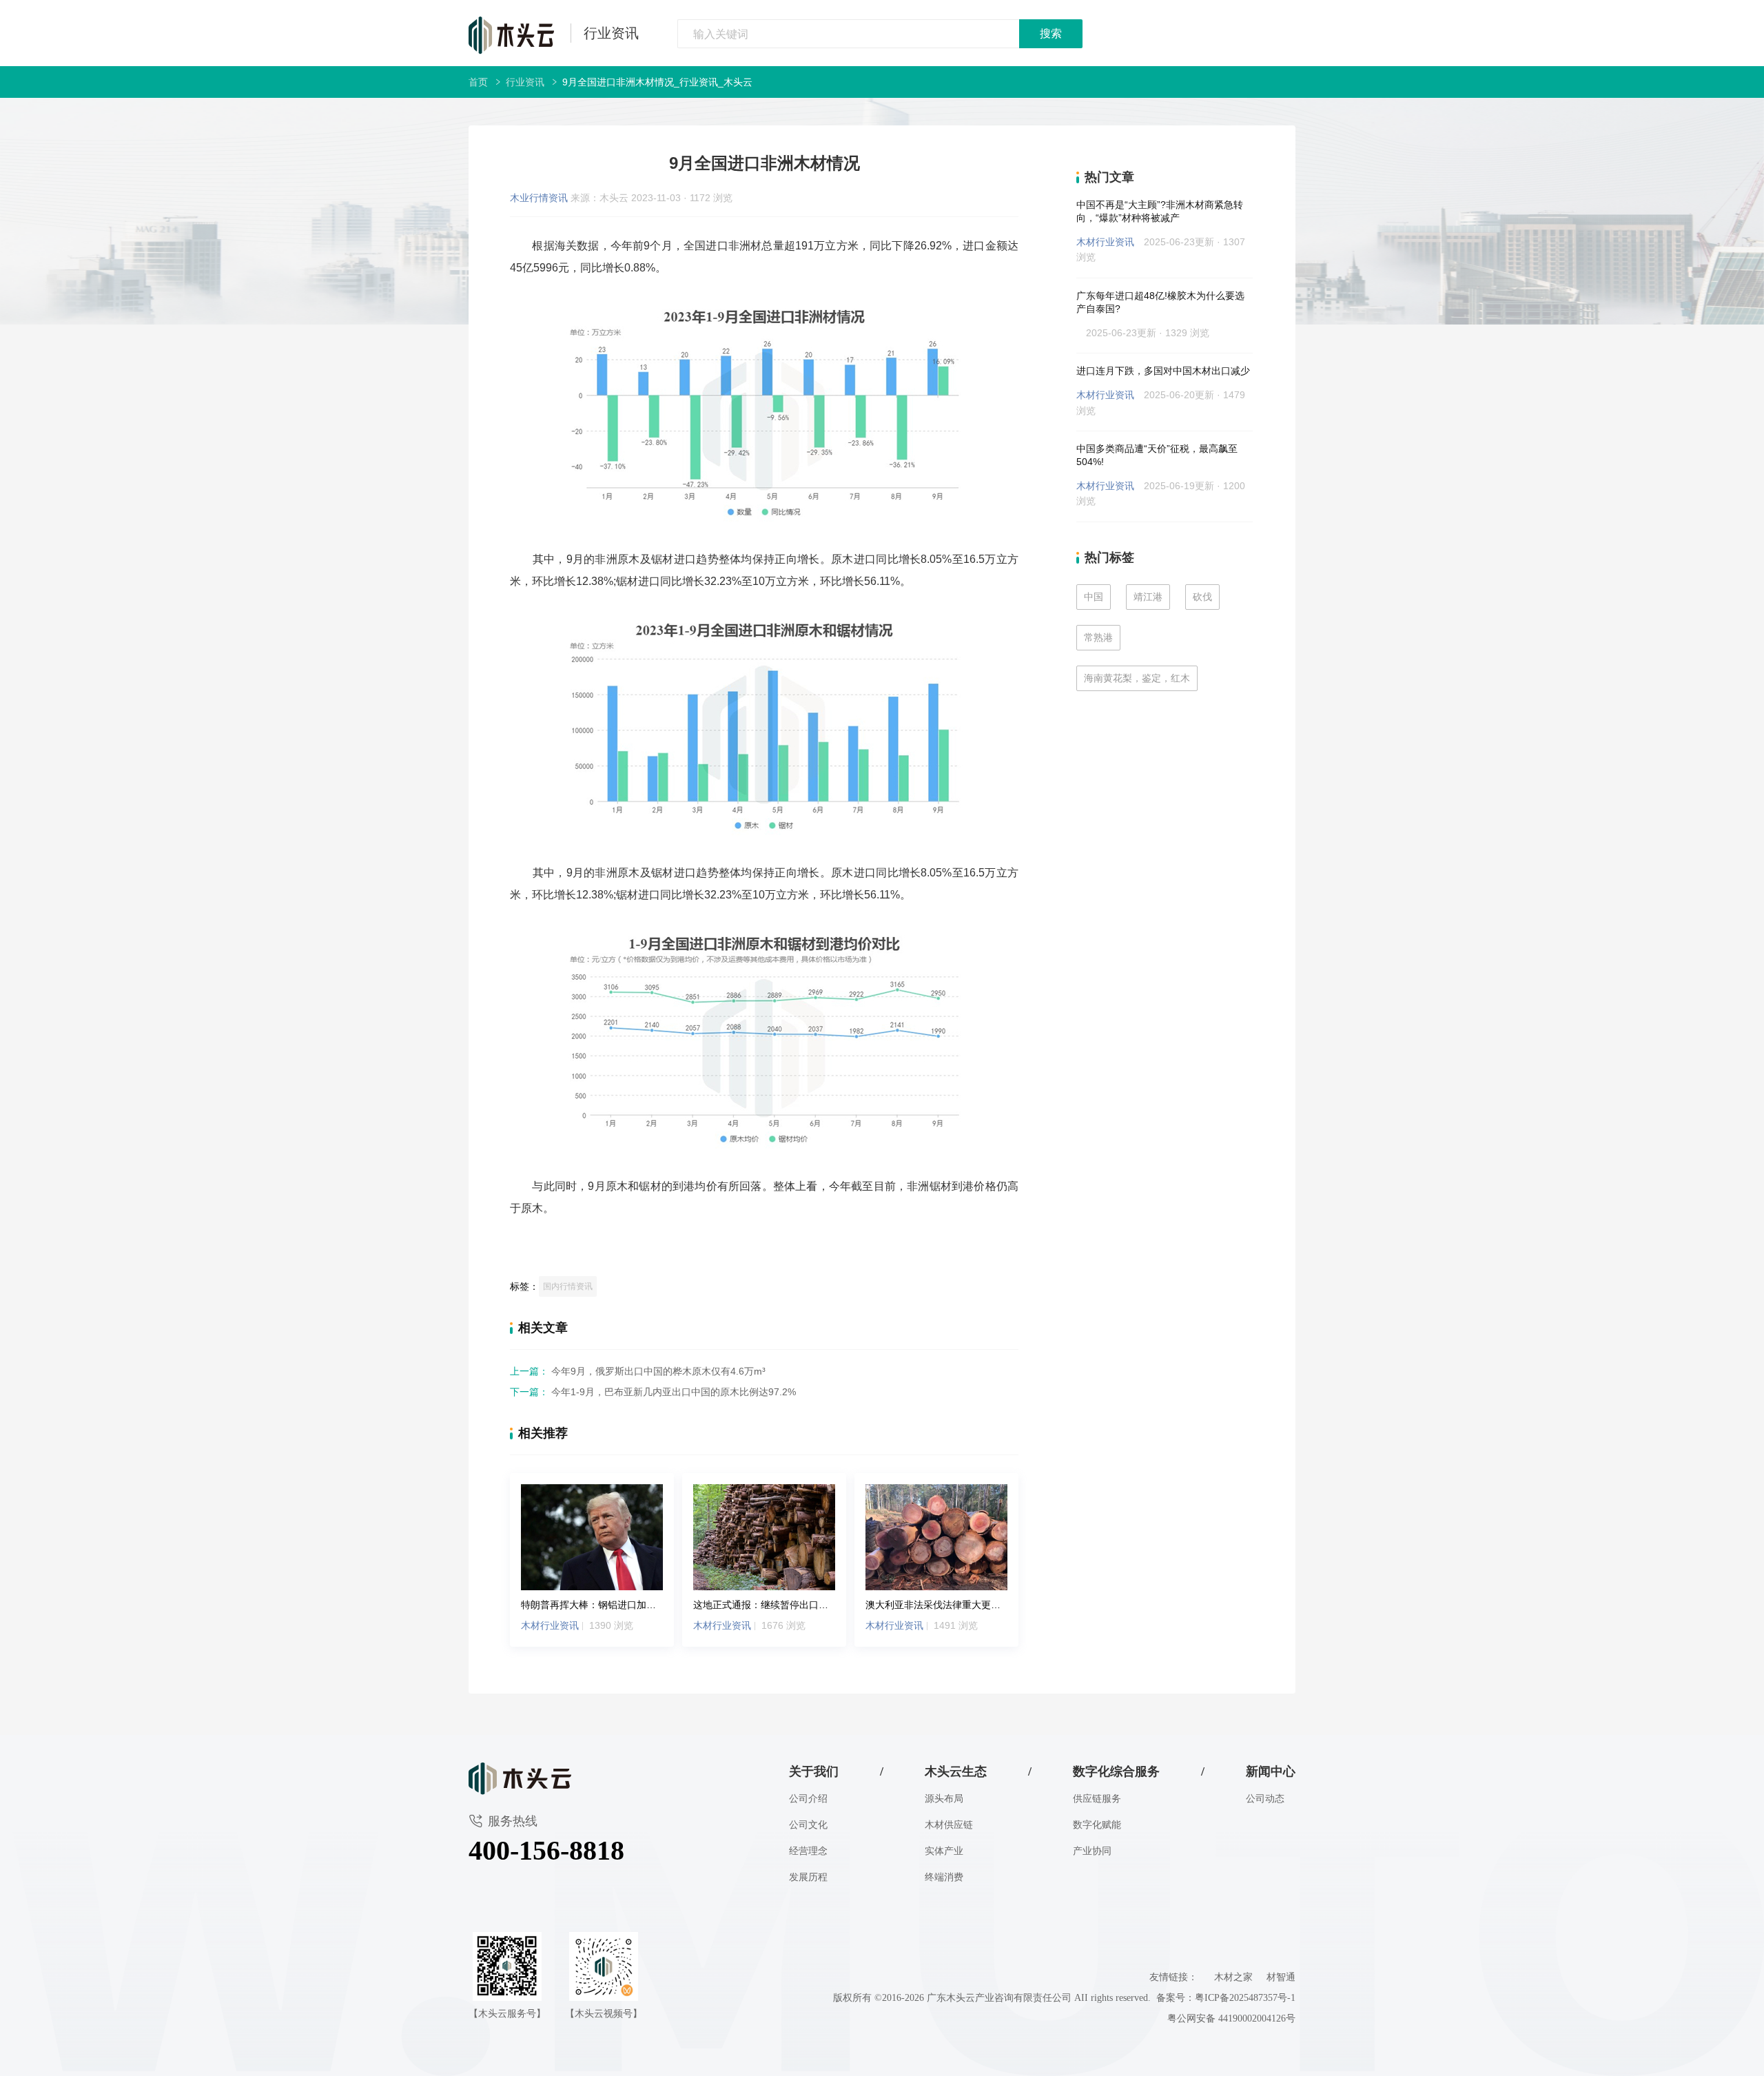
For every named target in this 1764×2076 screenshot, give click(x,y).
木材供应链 (949, 1825)
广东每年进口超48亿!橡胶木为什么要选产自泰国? (1160, 302)
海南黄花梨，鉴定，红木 (1137, 678)
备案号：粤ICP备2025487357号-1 (1226, 1998)
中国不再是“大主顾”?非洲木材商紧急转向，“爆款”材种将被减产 (1160, 211)
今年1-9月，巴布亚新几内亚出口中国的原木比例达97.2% (653, 1392)
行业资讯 (611, 33)
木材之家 (1233, 1977)
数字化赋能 (1097, 1825)
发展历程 (808, 1877)
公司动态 (1265, 1799)
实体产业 (944, 1851)
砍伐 (1202, 597)
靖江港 (1148, 597)
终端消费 (944, 1877)
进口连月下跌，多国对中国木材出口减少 (1163, 371)
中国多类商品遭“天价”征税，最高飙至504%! (1157, 455)
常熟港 (1098, 637)
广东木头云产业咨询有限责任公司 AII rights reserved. (1042, 1998)
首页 (478, 82)
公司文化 (808, 1825)
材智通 (1281, 1977)
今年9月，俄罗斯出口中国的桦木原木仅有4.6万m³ (638, 1371)
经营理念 (808, 1851)
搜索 (1051, 33)
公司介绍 (808, 1799)
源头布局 (944, 1799)
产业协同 (1092, 1851)
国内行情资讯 (568, 1286)
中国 (1094, 597)
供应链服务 (1097, 1799)
